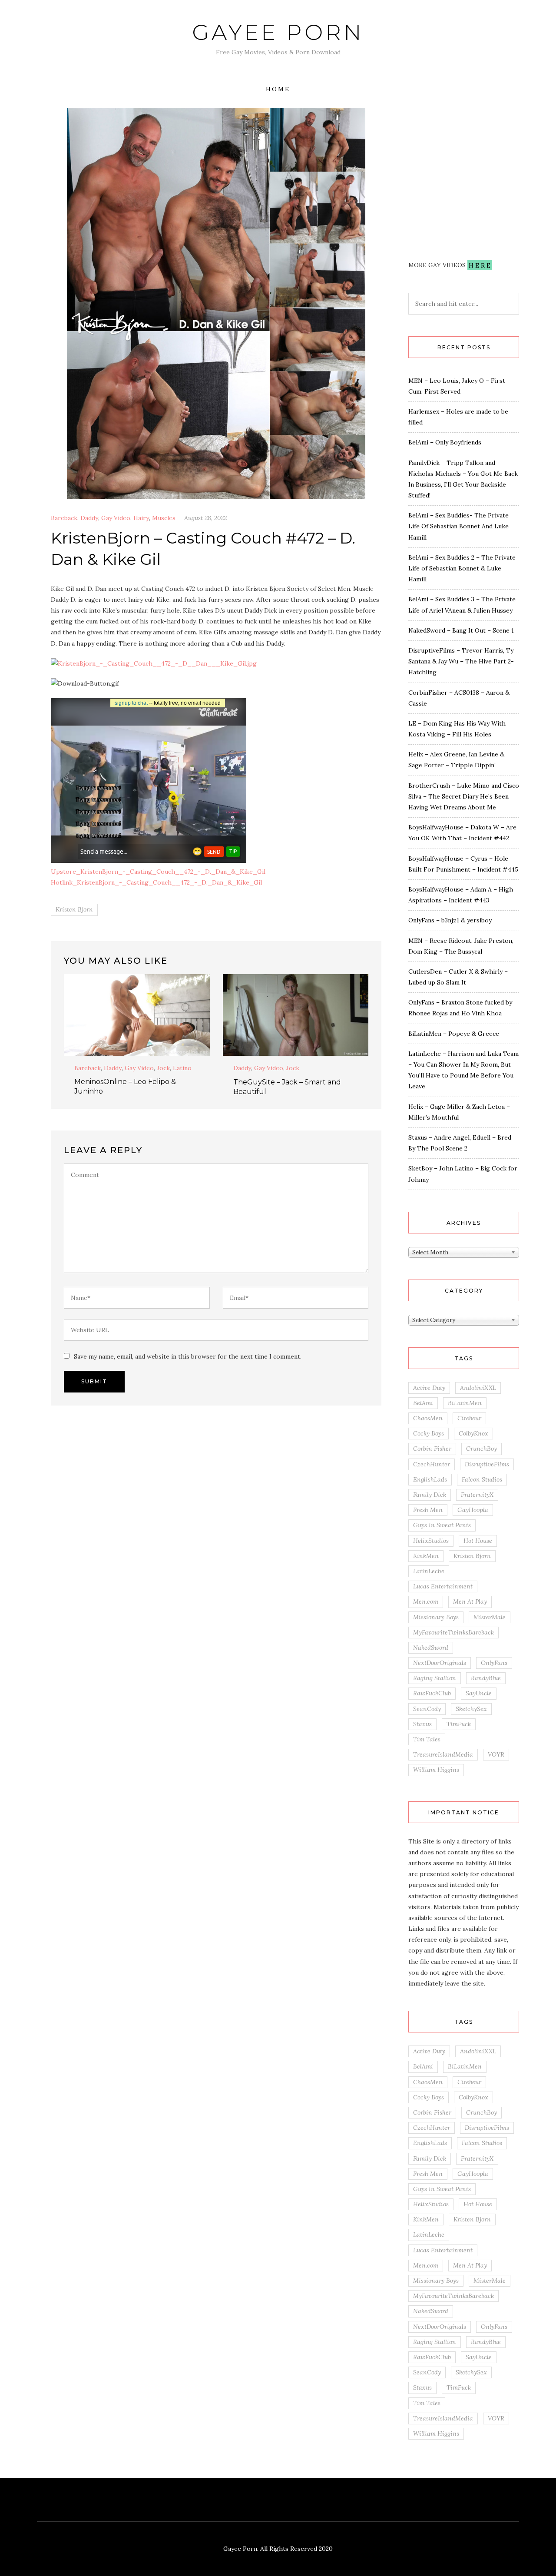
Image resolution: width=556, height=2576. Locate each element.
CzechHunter (432, 1464)
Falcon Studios (482, 1479)
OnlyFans (494, 1663)
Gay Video (116, 518)
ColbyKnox (473, 1433)
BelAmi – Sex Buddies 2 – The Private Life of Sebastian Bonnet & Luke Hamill (462, 568)
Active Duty (429, 1388)
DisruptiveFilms (487, 1464)
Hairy (141, 518)
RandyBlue (486, 1678)
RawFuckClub (432, 1693)
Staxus (422, 1724)
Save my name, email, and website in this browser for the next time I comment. (188, 1356)
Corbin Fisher (432, 1449)
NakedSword (431, 1648)
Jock (163, 1068)
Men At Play (470, 1601)
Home (278, 89)
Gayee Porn (278, 32)
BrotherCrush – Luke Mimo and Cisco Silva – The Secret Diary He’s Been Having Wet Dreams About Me (464, 796)
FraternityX (477, 1495)
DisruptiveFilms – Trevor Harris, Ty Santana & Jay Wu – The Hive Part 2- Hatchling (461, 661)
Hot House (478, 1541)
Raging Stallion (435, 1678)
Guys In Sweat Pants (442, 1525)
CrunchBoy (482, 1449)
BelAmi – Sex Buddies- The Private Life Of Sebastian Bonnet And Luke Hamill (458, 526)
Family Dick (430, 1495)
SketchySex (471, 1709)
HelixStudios (431, 1541)
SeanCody (427, 1709)
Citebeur (469, 1418)
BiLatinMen (465, 1403)
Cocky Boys (429, 1433)
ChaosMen (428, 1418)
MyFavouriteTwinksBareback (453, 1632)
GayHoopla (473, 1510)
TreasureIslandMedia (443, 1754)
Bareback (64, 518)
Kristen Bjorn (74, 909)
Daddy (89, 518)
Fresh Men (428, 1510)
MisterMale (490, 1617)
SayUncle (479, 1693)
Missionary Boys (436, 1617)
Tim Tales (427, 1739)
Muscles (164, 518)
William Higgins (436, 1770)
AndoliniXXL (478, 1388)
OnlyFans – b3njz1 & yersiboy (450, 920)
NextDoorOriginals (440, 1663)
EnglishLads (430, 1479)
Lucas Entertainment (443, 1586)
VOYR (496, 1754)
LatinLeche (429, 1571)
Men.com (426, 1601)
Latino (182, 1068)
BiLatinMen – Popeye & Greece (454, 1034)
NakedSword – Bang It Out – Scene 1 (461, 630)
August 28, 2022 (205, 518)
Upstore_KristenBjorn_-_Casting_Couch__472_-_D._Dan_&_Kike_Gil (158, 872)
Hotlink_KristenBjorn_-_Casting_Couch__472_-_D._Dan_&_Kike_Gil (156, 882)
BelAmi (423, 1403)
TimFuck (459, 1724)
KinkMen (426, 1556)
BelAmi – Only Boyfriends (445, 442)
